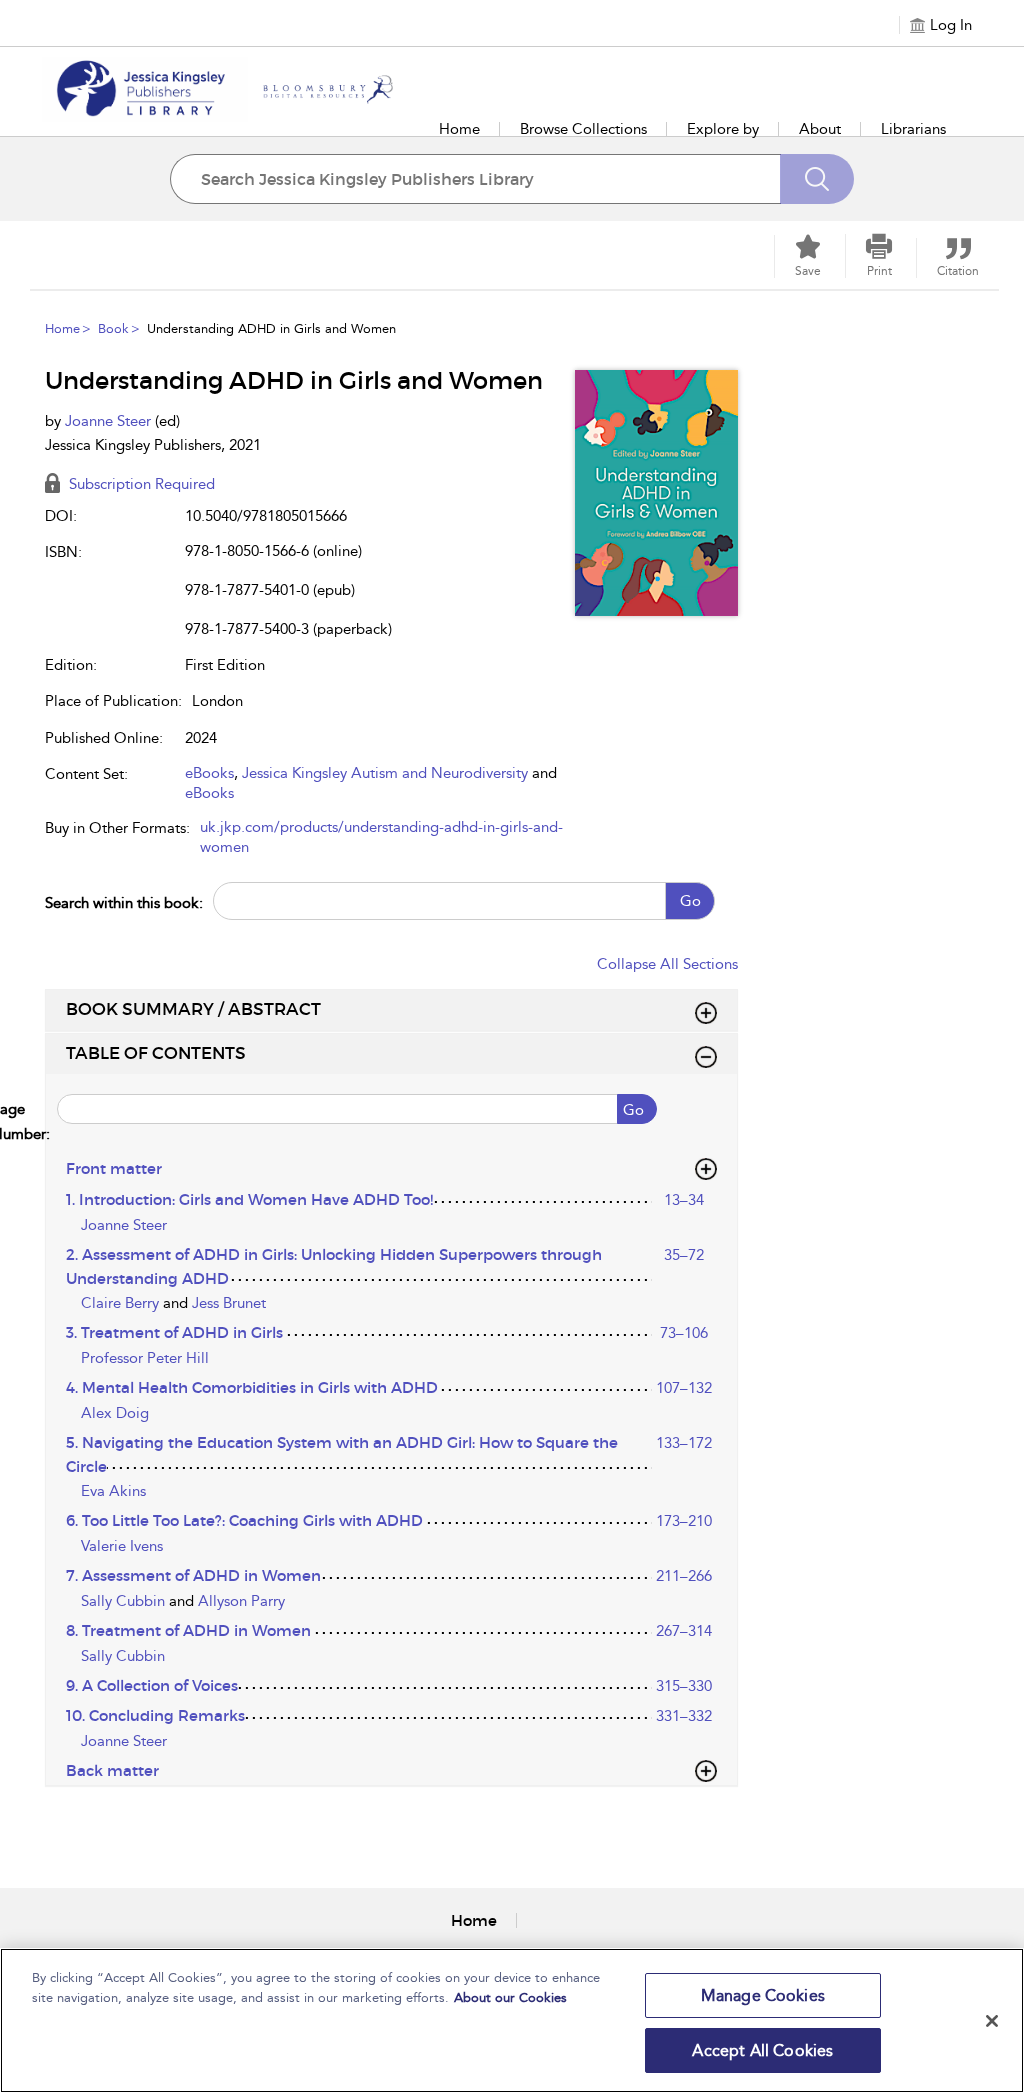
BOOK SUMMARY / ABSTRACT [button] (193, 1009)
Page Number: (48, 1121)
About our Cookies (510, 1997)
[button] (879, 256)
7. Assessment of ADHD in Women (193, 1575)
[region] (512, 2020)
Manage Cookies (763, 1995)
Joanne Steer (110, 421)
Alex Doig (115, 1413)
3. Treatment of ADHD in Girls (174, 1332)
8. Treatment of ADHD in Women (188, 1630)
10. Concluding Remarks (155, 1715)
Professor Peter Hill (145, 1358)
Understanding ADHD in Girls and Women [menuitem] (271, 328)
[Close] (992, 2021)
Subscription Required (140, 484)
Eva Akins (113, 1491)
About (820, 129)
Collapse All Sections (667, 964)
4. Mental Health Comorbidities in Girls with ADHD (252, 1387)
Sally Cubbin (125, 1601)
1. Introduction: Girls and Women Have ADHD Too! (249, 1199)
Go (690, 901)
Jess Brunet (229, 1303)
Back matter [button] (112, 1770)
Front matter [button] (114, 1168)
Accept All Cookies (762, 2050)
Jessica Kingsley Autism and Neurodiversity (385, 773)
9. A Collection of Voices (152, 1685)
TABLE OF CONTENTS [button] (156, 1053)
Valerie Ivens (122, 1546)
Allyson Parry (241, 1601)
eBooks (209, 773)
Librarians (913, 129)
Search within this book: (124, 903)
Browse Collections (583, 129)
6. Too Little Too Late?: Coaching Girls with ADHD (244, 1520)
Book (113, 328)
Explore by (723, 129)
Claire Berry (122, 1303)
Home (459, 129)
